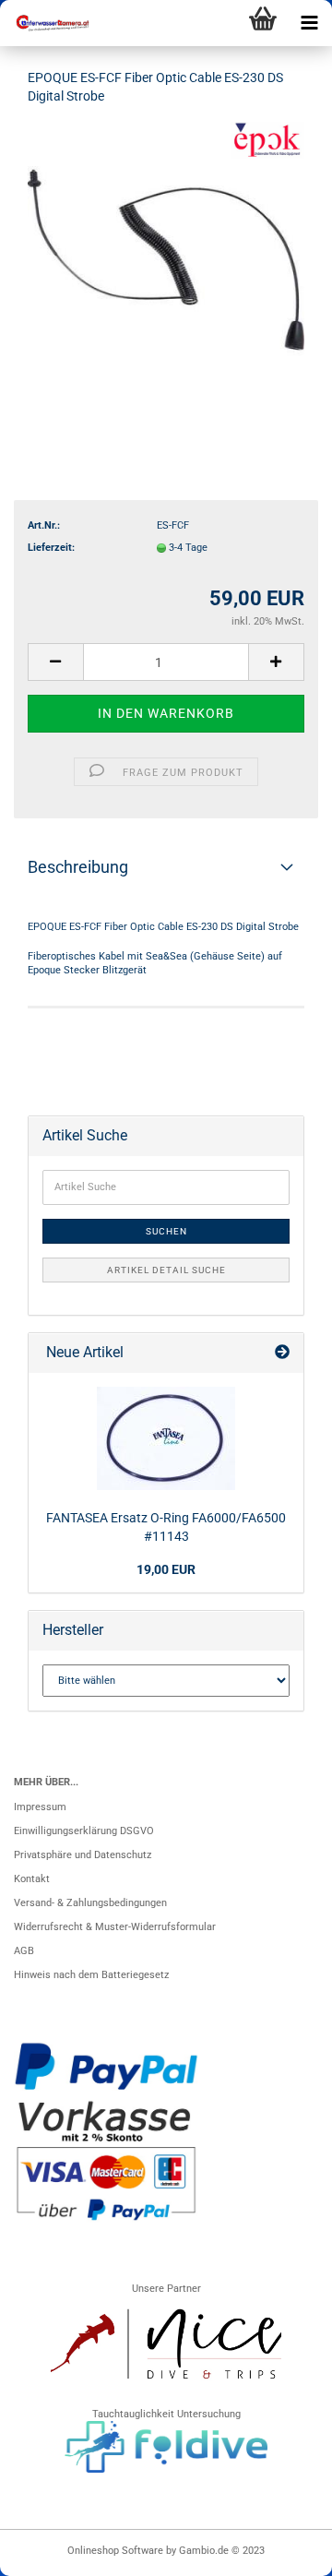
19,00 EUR (166, 1569)
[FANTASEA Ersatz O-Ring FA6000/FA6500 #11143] (166, 1438)
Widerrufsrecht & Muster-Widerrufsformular (115, 1927)
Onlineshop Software (115, 2551)
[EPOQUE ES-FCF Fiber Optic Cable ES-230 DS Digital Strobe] (166, 260)
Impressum (40, 1807)
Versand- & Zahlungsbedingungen (90, 1903)
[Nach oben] (281, 2553)
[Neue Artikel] (282, 1353)
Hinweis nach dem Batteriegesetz (91, 1975)
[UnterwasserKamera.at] (46, 23)
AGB (24, 1951)
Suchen (166, 1231)
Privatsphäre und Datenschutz (83, 1855)
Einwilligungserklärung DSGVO (84, 1831)
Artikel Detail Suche (166, 1270)
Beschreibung (78, 867)
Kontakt (32, 1879)
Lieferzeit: (51, 548)
